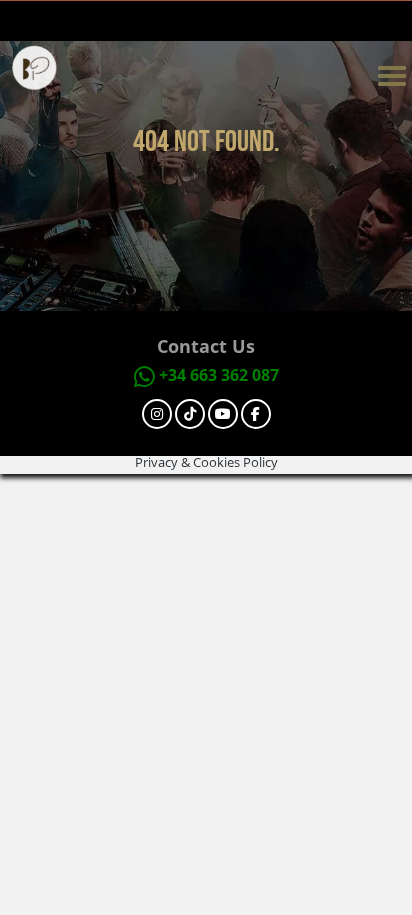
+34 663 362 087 (219, 375)
